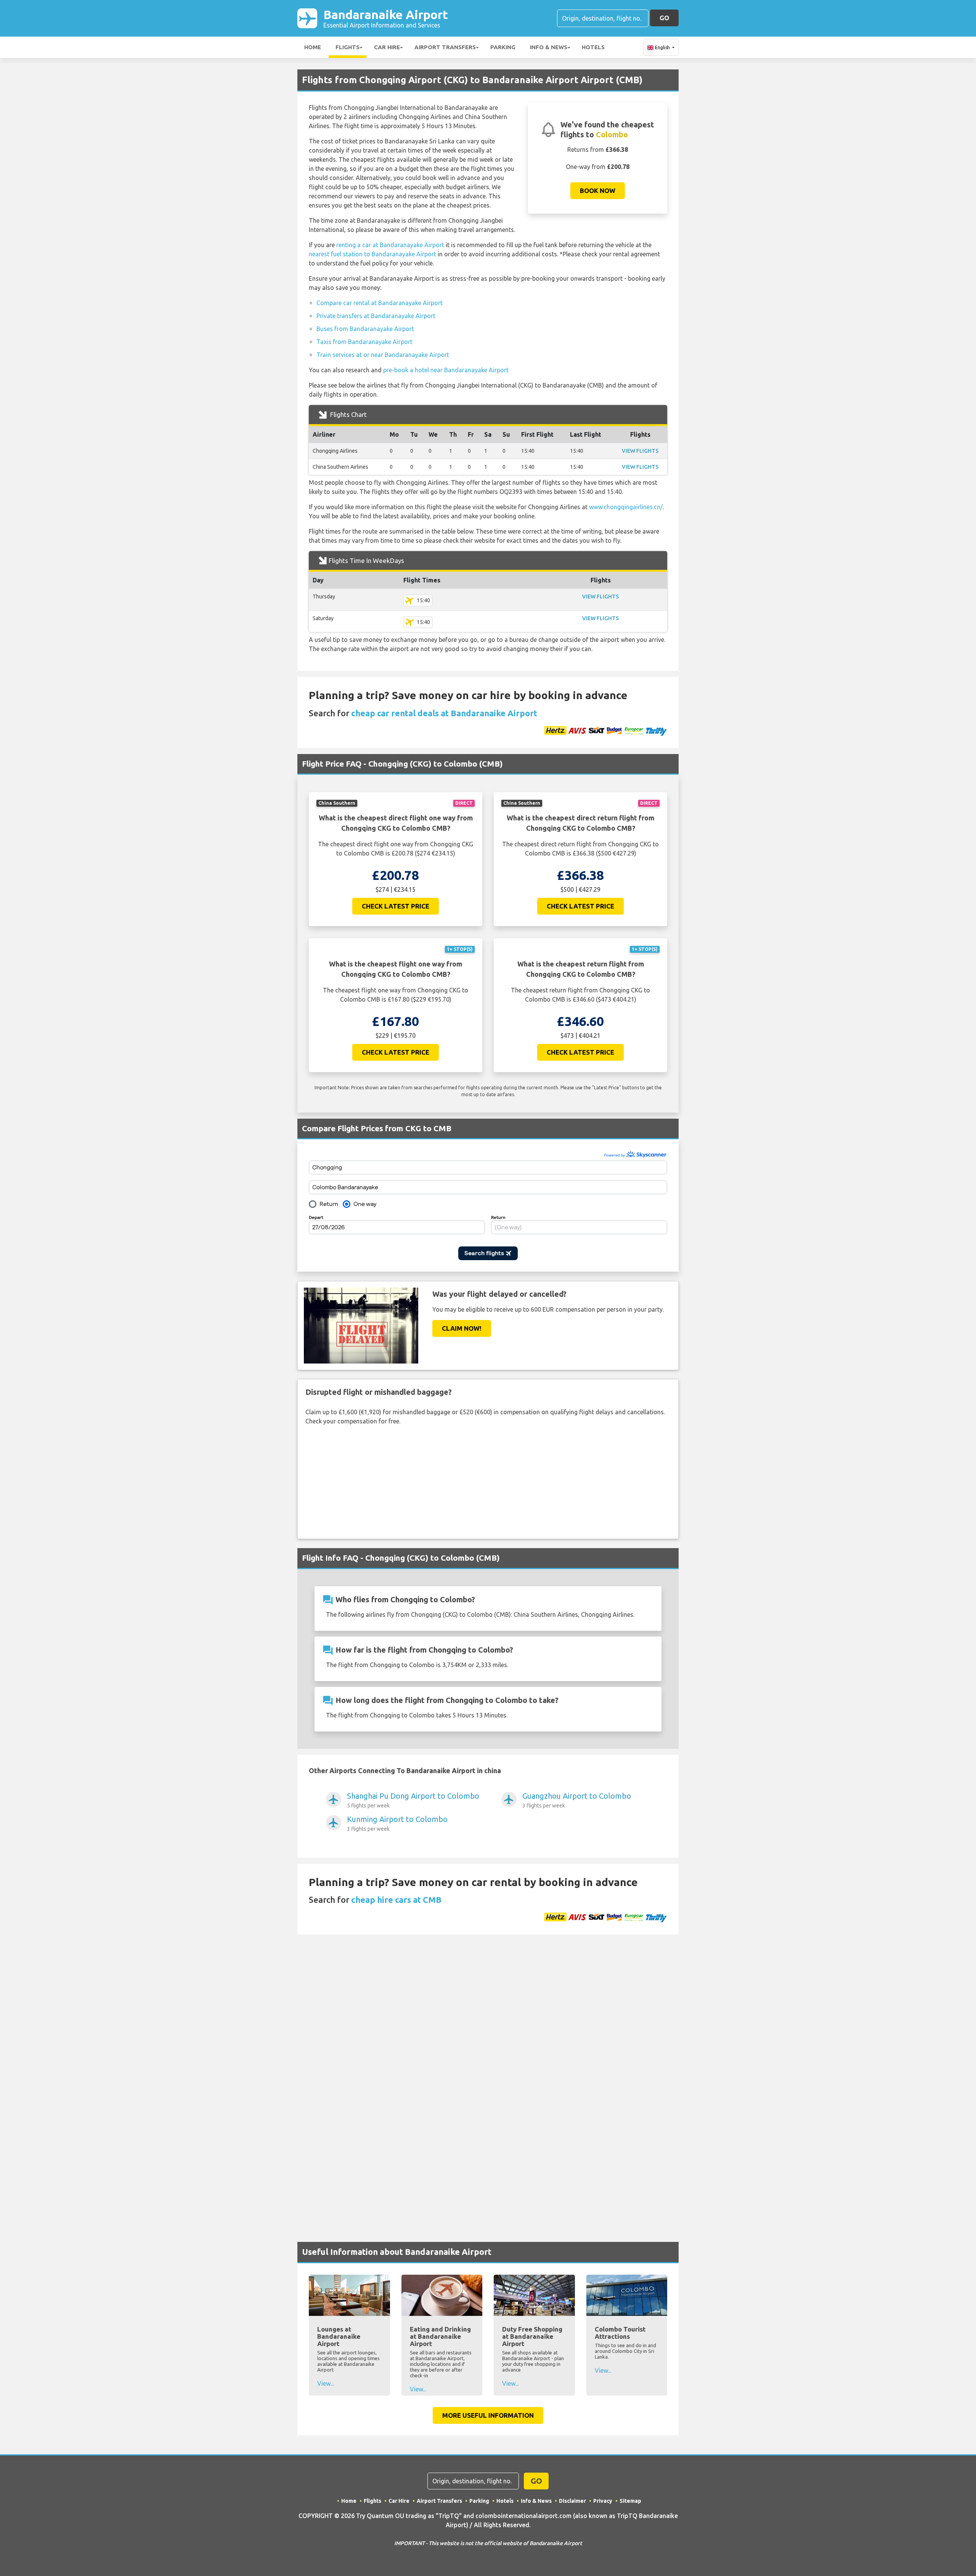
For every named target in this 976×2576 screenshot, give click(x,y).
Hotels (593, 47)
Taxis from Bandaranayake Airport (364, 342)
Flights (348, 47)
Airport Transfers (445, 47)
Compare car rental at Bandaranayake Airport (380, 303)
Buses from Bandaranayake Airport (365, 329)
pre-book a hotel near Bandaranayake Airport (446, 370)
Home (313, 47)
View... (325, 2383)
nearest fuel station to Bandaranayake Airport (372, 254)
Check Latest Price (396, 906)
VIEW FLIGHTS (640, 451)
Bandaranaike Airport (386, 18)
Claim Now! (462, 1328)
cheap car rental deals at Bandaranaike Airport (444, 713)
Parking (503, 47)
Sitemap (630, 2501)
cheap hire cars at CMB (396, 1900)
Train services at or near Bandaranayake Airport (383, 355)
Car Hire (387, 47)
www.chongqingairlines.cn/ (626, 507)
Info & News (549, 47)
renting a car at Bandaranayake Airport (390, 245)
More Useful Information (488, 2415)
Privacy (603, 2501)
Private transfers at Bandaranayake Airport (376, 316)
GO (664, 18)
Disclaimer (572, 2501)
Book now (598, 191)
